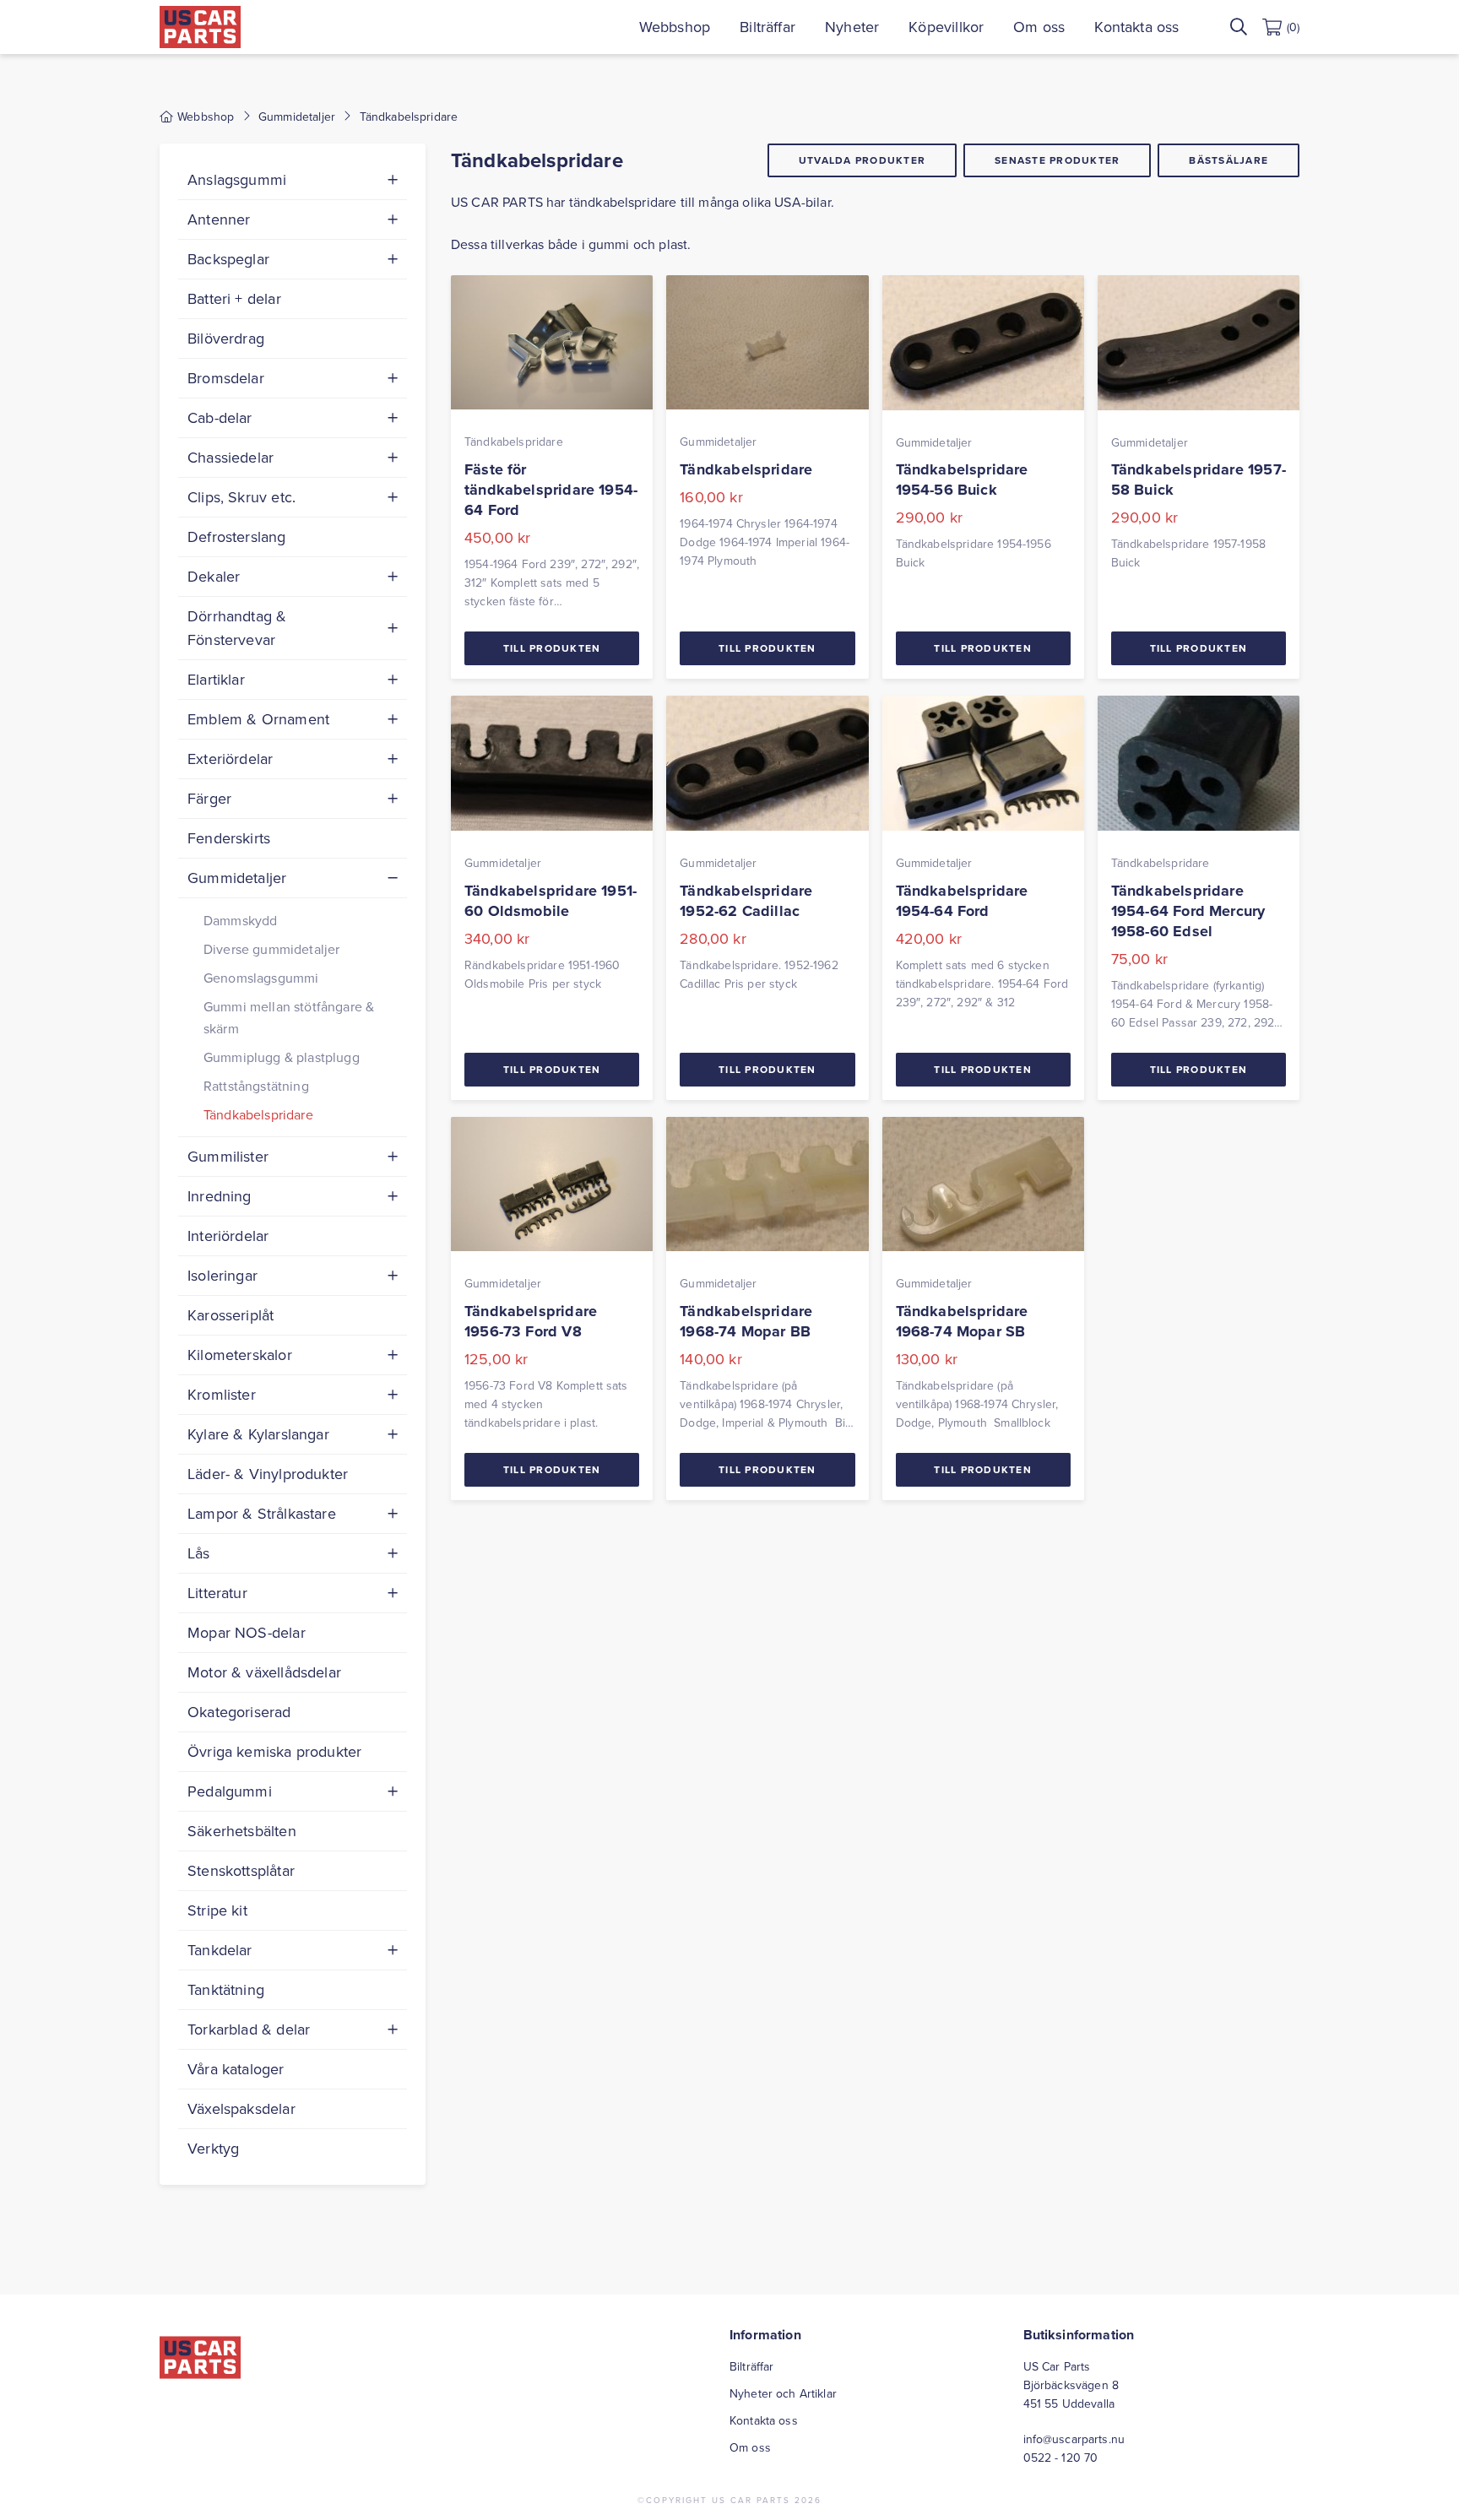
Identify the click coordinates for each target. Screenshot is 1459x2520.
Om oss (1039, 27)
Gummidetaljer (297, 117)
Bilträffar (767, 27)
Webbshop (675, 27)
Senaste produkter (1057, 160)
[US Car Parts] (200, 27)
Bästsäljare (1228, 160)
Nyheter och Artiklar (783, 2393)
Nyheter (852, 27)
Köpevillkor (946, 27)
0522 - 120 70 (1061, 2458)
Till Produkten (552, 648)
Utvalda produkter (862, 160)
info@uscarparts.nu (1074, 2439)
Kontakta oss (1136, 27)
